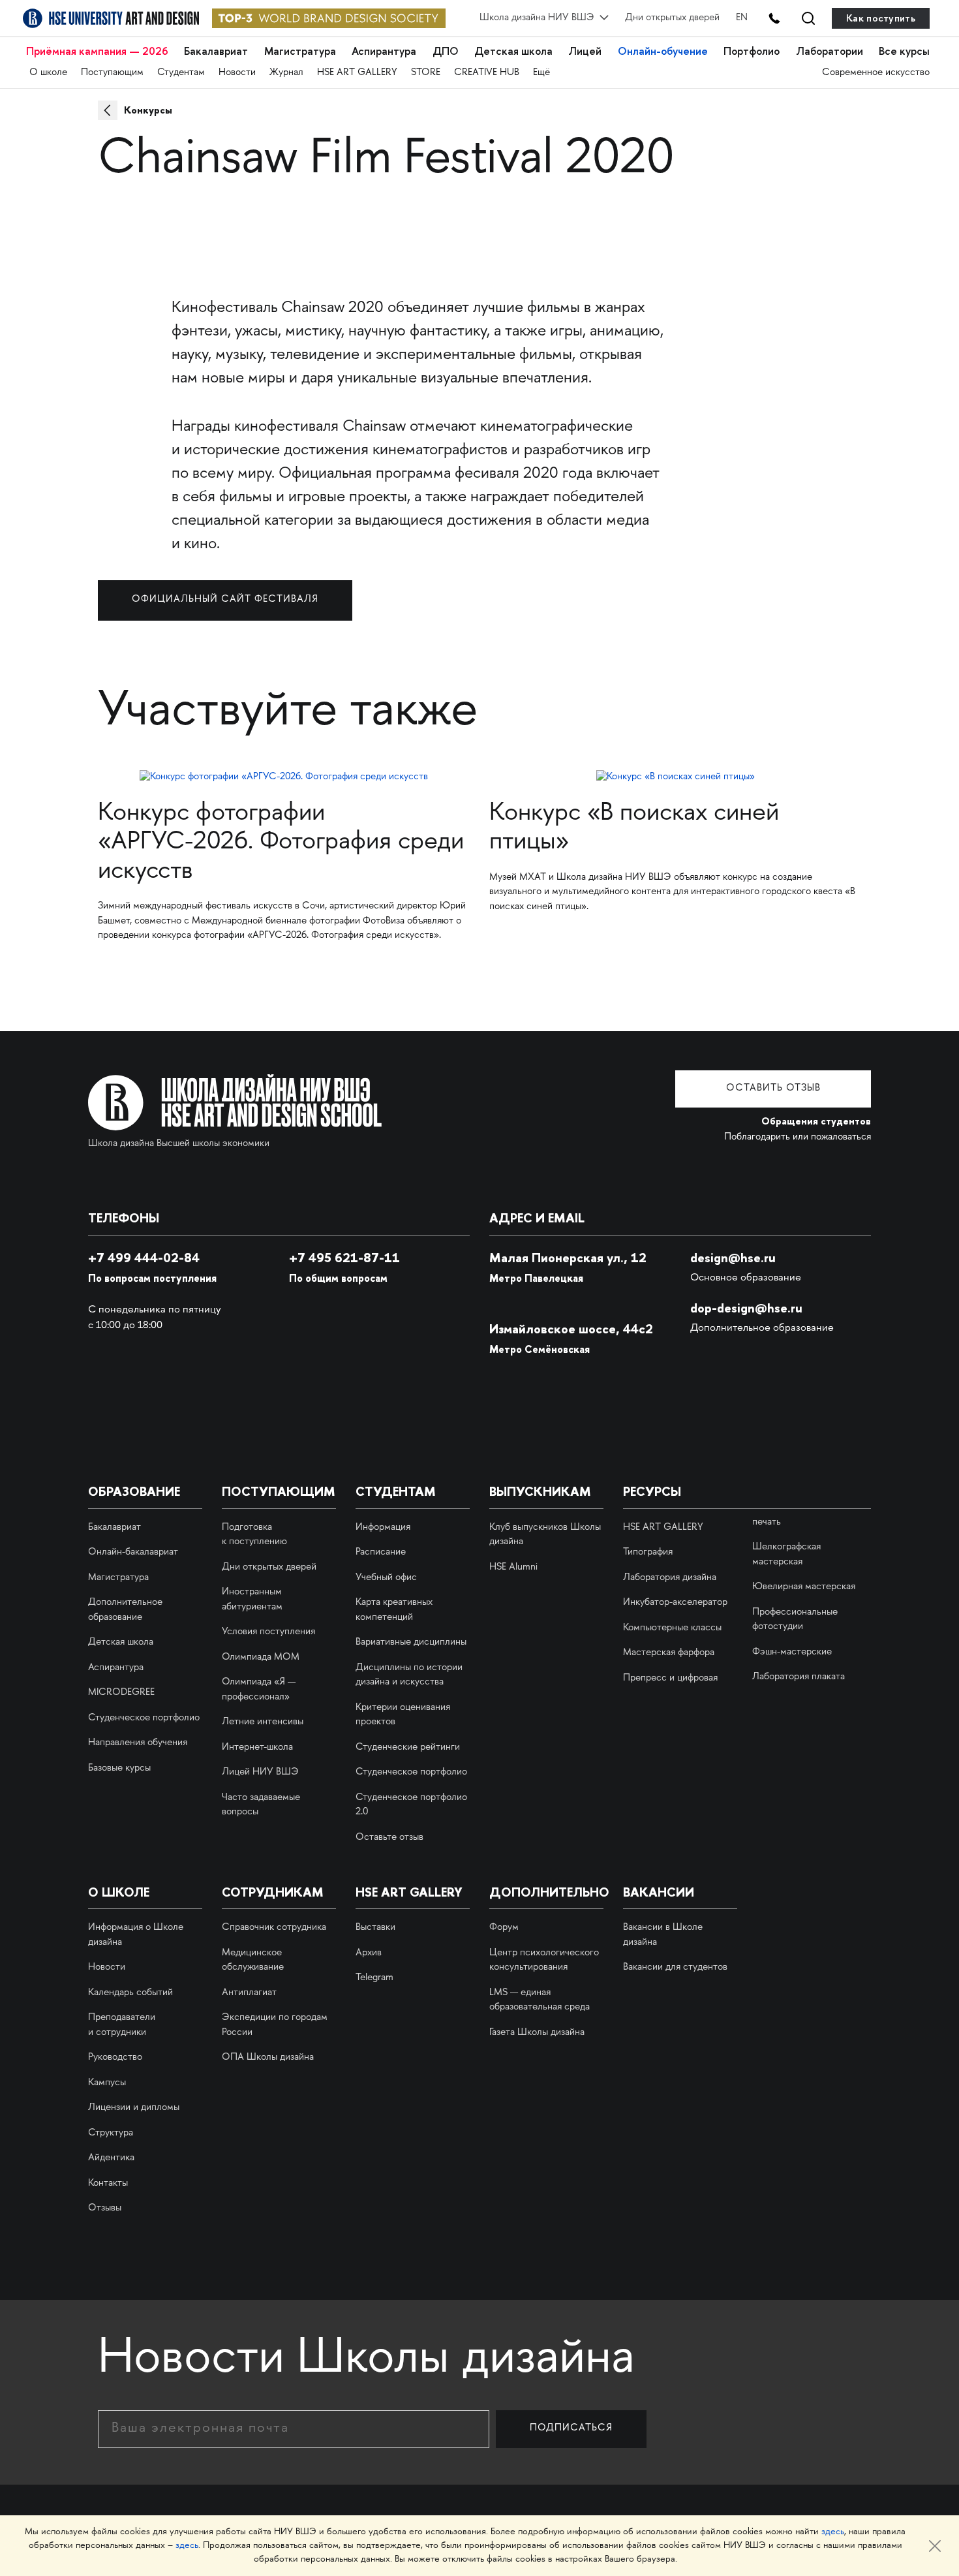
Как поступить (881, 18)
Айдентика (111, 2158)
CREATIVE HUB (487, 73)
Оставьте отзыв (389, 1838)
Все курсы (904, 52)
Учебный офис (386, 1578)
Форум (504, 1928)
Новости (237, 73)
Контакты (108, 2184)
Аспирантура (384, 52)
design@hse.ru (733, 1258)
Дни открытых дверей (672, 18)
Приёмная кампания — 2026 (97, 52)
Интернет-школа (257, 1748)
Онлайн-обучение (663, 52)
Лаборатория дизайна (670, 1578)
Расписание (381, 1553)
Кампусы (107, 2083)
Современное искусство (876, 73)
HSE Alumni (513, 1568)
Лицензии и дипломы (134, 2108)
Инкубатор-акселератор (675, 1603)
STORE (426, 73)
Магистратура (300, 52)
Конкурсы (148, 110)
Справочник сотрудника (274, 1928)
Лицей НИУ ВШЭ (260, 1773)
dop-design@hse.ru (746, 1308)
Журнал (286, 73)
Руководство (115, 2058)
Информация (383, 1528)
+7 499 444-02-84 (144, 1258)
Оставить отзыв (773, 1089)
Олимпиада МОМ (261, 1658)
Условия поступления (268, 1632)
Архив (369, 1953)
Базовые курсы (119, 1769)
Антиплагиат (249, 1993)
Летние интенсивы (263, 1722)
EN (742, 18)
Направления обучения (138, 1743)
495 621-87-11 (344, 1258)
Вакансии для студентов (675, 1968)
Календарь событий (130, 1993)
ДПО (446, 52)
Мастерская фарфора (669, 1653)
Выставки (375, 1928)
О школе (48, 73)
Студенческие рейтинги (408, 1748)
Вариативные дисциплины (411, 1643)
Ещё (541, 73)
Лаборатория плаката (799, 1677)
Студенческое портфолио (144, 1718)
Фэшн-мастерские (792, 1653)
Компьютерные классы (672, 1628)
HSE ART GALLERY (357, 73)
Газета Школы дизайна (537, 2033)
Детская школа (513, 52)
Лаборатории (830, 52)
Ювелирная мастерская (804, 1587)
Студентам (181, 73)
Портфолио (752, 52)
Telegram (374, 1978)
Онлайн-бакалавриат (133, 1553)
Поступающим (112, 73)
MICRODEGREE (121, 1693)
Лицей (585, 52)
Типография (648, 1553)
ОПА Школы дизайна (268, 2058)
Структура (111, 2134)
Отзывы (105, 2209)
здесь (833, 2532)
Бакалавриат (216, 52)
